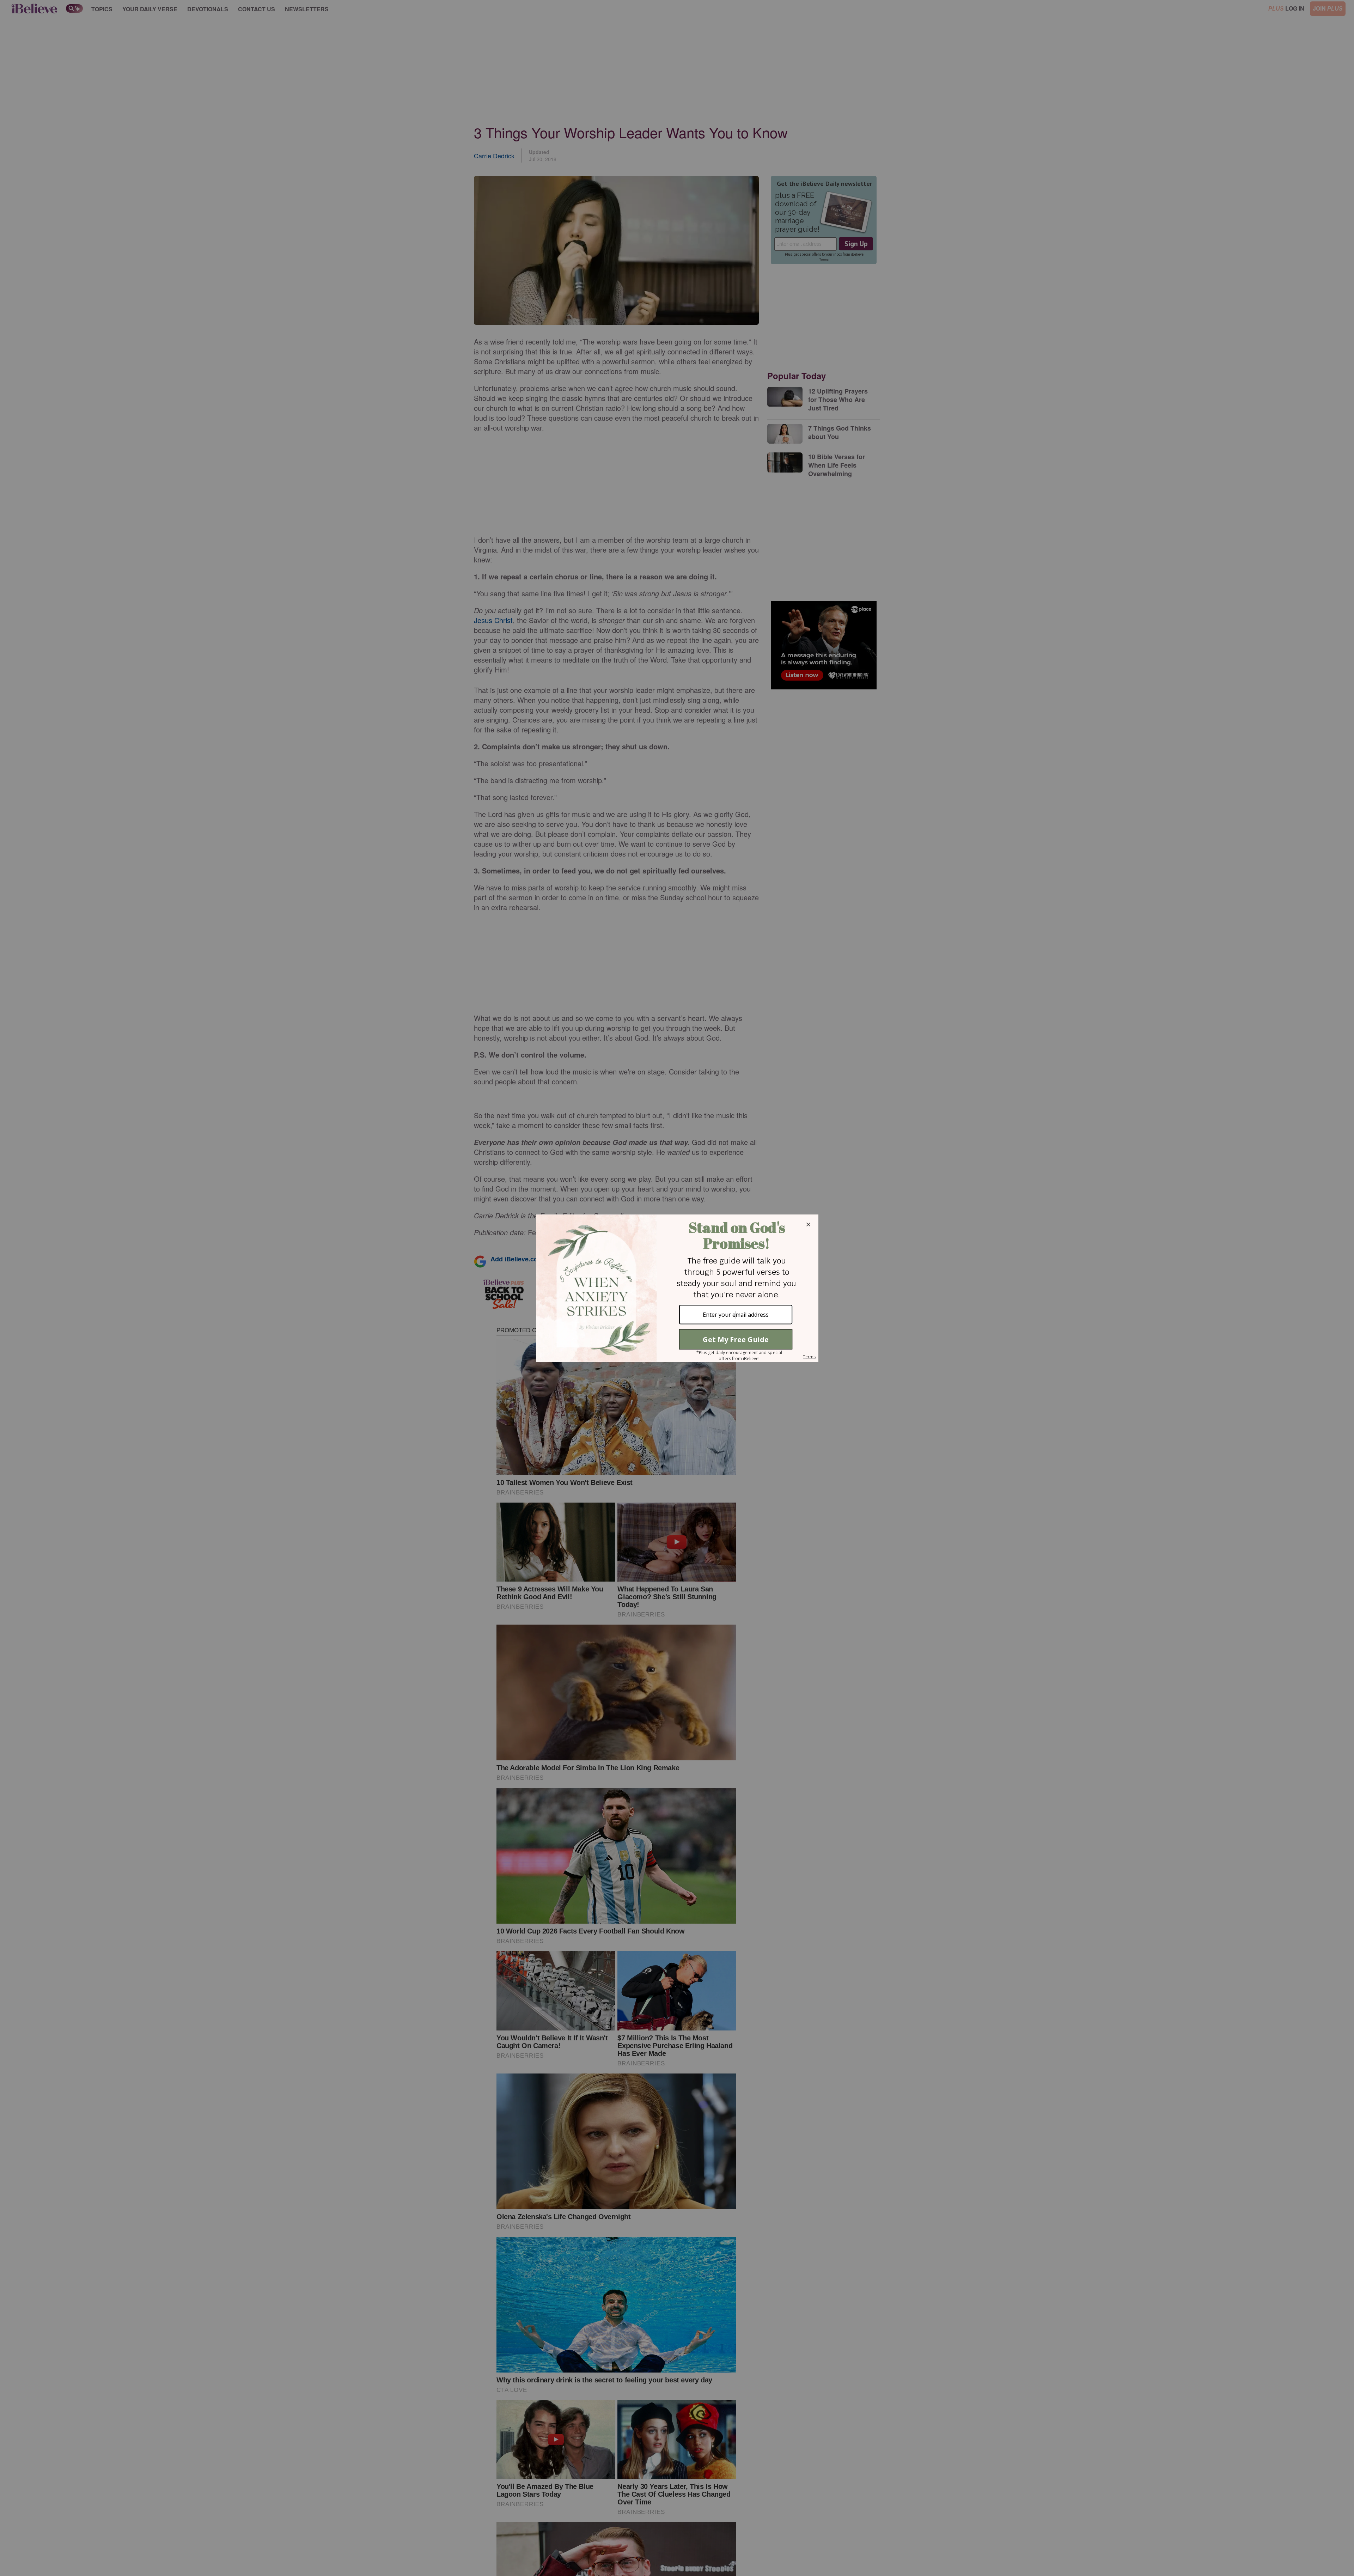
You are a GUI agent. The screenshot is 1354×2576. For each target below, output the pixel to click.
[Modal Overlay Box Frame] (677, 1288)
